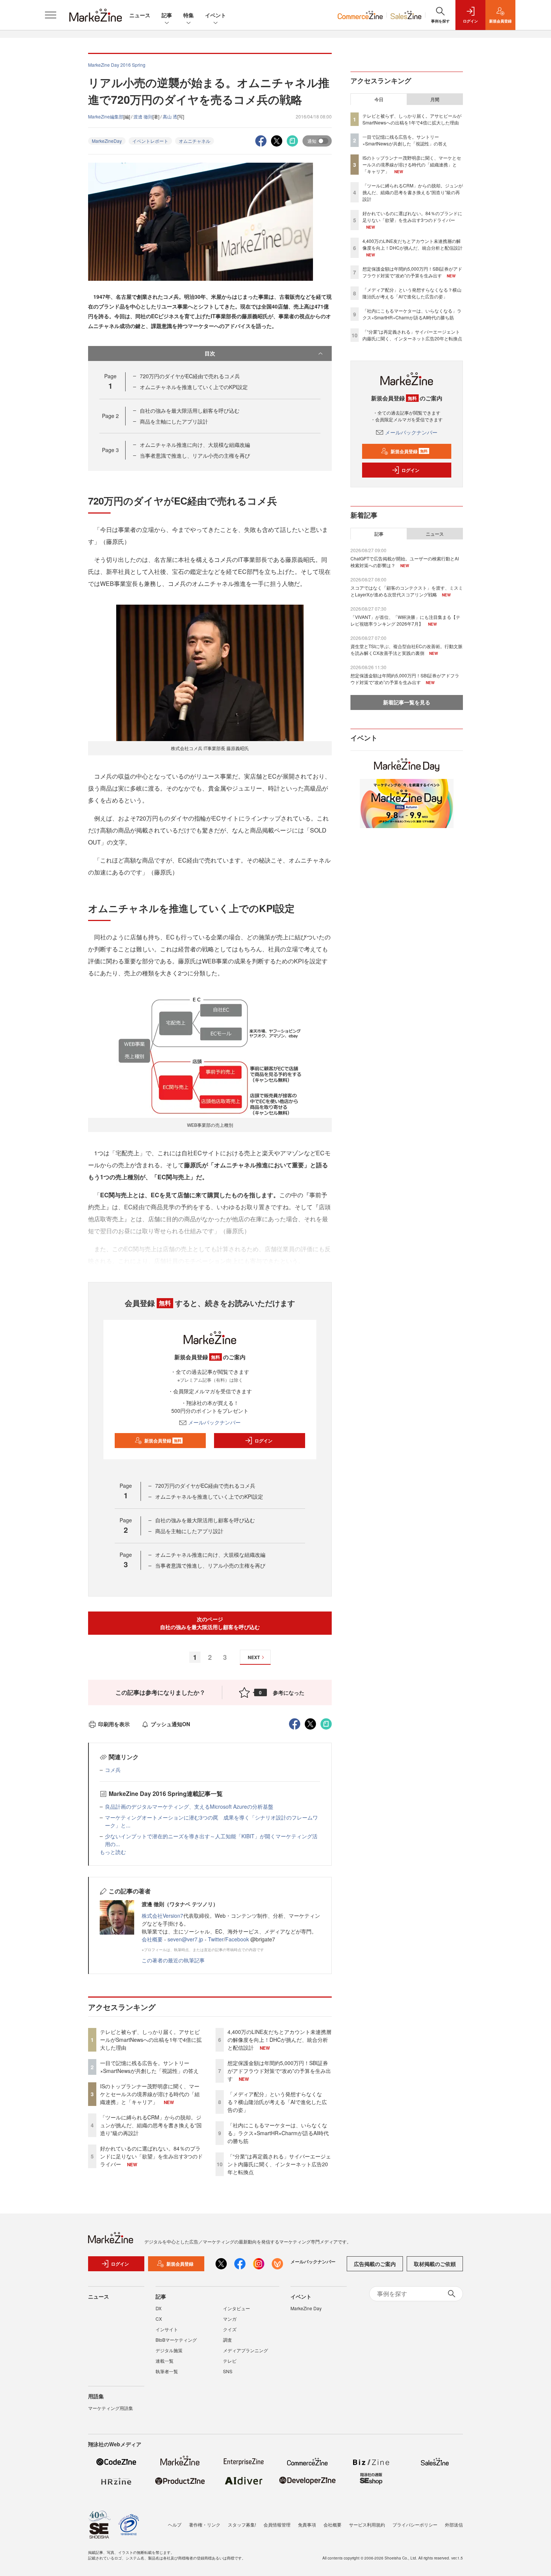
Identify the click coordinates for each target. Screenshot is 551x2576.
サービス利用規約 (367, 2524)
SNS (228, 2371)
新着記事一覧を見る (407, 702)
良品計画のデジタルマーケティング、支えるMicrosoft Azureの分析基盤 (189, 1806)
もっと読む (113, 1852)
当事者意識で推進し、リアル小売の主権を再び (195, 455)
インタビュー (237, 2308)
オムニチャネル (195, 141)
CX (159, 2319)
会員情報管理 (277, 2524)
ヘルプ (175, 2524)
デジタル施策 (169, 2350)
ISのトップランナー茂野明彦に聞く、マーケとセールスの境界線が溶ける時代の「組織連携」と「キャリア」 (150, 2094)
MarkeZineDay (107, 141)
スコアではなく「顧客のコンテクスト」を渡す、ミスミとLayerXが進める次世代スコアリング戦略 (407, 591)
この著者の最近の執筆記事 (173, 1960)
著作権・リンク (205, 2524)
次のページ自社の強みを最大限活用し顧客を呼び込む (210, 1623)
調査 (228, 2340)
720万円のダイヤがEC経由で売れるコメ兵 (190, 376)
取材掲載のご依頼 (435, 2264)
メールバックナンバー (214, 1422)
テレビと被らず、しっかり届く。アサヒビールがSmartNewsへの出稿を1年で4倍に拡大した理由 (151, 2040)
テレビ (230, 2361)
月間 (435, 99)
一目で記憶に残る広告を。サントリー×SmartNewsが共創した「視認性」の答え (149, 2067)
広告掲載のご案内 (375, 2264)
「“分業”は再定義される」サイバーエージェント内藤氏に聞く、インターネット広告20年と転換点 (279, 2164)
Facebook (237, 1939)
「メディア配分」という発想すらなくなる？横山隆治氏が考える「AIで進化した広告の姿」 (277, 2102)
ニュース (140, 15)
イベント (216, 15)
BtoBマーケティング (176, 2340)
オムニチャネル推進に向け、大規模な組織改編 (195, 445)
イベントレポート (150, 141)
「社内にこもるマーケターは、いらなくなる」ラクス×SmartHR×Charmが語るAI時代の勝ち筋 (278, 2133)
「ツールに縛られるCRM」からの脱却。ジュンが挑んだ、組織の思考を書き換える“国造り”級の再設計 (151, 2125)
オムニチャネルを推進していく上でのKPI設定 (194, 387)
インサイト (167, 2329)
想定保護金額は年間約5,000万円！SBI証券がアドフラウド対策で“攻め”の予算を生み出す (279, 2071)
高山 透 (170, 116)
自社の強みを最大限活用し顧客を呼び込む (190, 410)
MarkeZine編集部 (106, 116)
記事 (167, 15)
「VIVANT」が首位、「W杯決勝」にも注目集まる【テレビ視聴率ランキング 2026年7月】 (405, 620)
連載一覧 (165, 2361)
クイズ (230, 2329)
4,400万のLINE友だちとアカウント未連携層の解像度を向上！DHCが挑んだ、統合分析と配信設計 (279, 2040)
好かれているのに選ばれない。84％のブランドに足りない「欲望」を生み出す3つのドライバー (151, 2156)
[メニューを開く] (51, 15)
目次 (210, 353)
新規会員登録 (163, 1441)
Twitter (216, 1939)
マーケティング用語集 (111, 2408)
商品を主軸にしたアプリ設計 (174, 421)
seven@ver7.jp (185, 1939)
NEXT (254, 1657)
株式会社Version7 (162, 1916)
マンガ (230, 2319)
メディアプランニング (246, 2350)
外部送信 (454, 2524)
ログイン (264, 1441)
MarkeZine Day (306, 2308)
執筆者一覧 (167, 2371)
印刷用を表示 (114, 1724)
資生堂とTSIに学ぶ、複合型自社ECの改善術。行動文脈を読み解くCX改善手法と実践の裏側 (407, 649)
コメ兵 (113, 1770)
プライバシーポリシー (415, 2524)
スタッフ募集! (242, 2524)
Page (110, 416)
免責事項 (307, 2524)
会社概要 (152, 1939)
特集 (189, 15)
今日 (379, 99)
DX (159, 2308)
